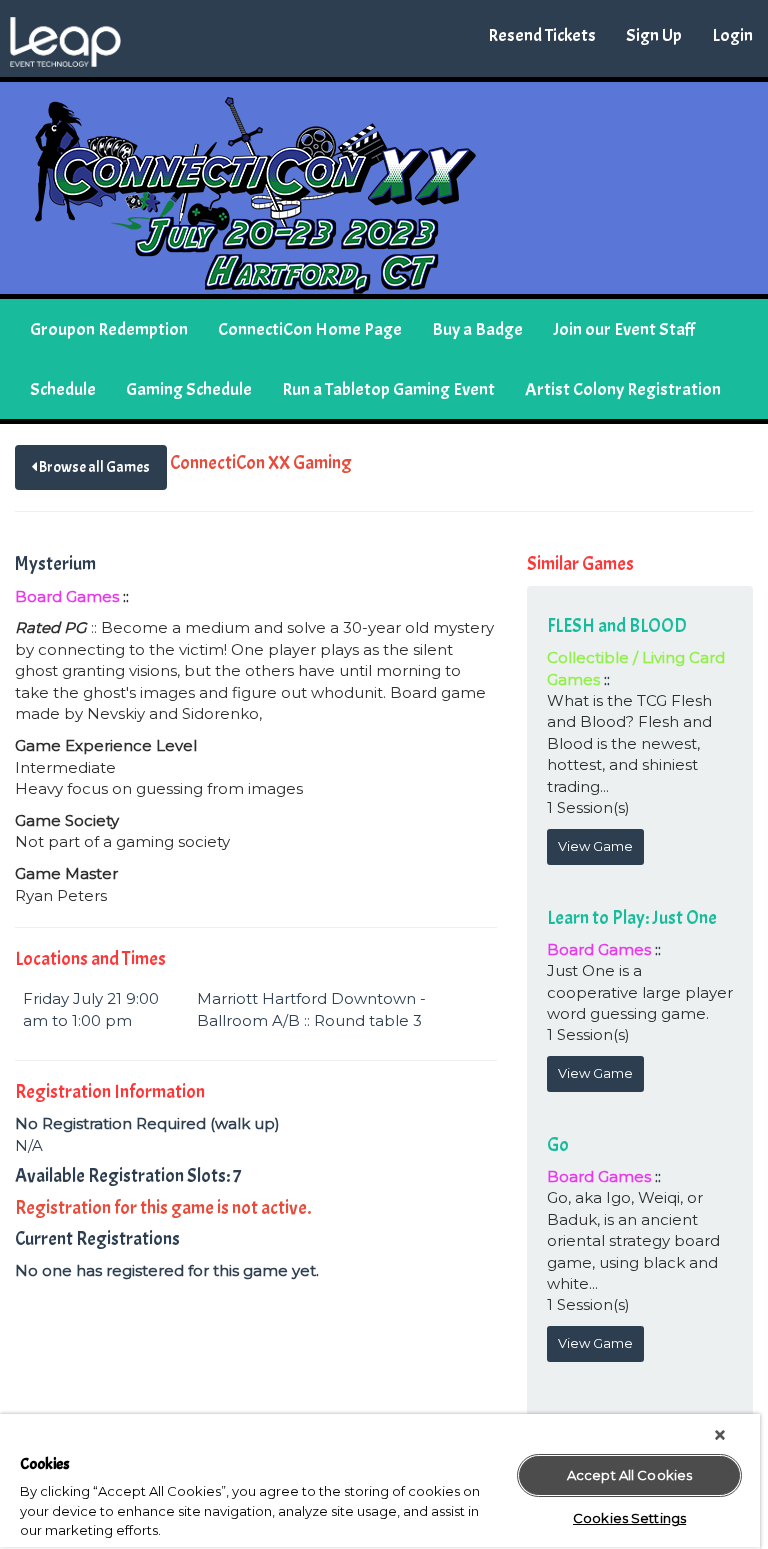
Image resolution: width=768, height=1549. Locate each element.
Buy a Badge (477, 329)
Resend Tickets (542, 35)
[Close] (720, 1435)
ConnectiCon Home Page (310, 329)
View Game (595, 846)
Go (558, 1145)
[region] (380, 1481)
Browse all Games (93, 467)
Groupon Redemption (109, 329)
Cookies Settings (629, 1518)
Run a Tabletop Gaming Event (388, 389)
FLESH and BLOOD (617, 626)
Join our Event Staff (624, 329)
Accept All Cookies (629, 1475)
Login (732, 35)
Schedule (63, 389)
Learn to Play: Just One (632, 918)
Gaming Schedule (189, 389)
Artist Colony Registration (623, 389)
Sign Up (654, 35)
